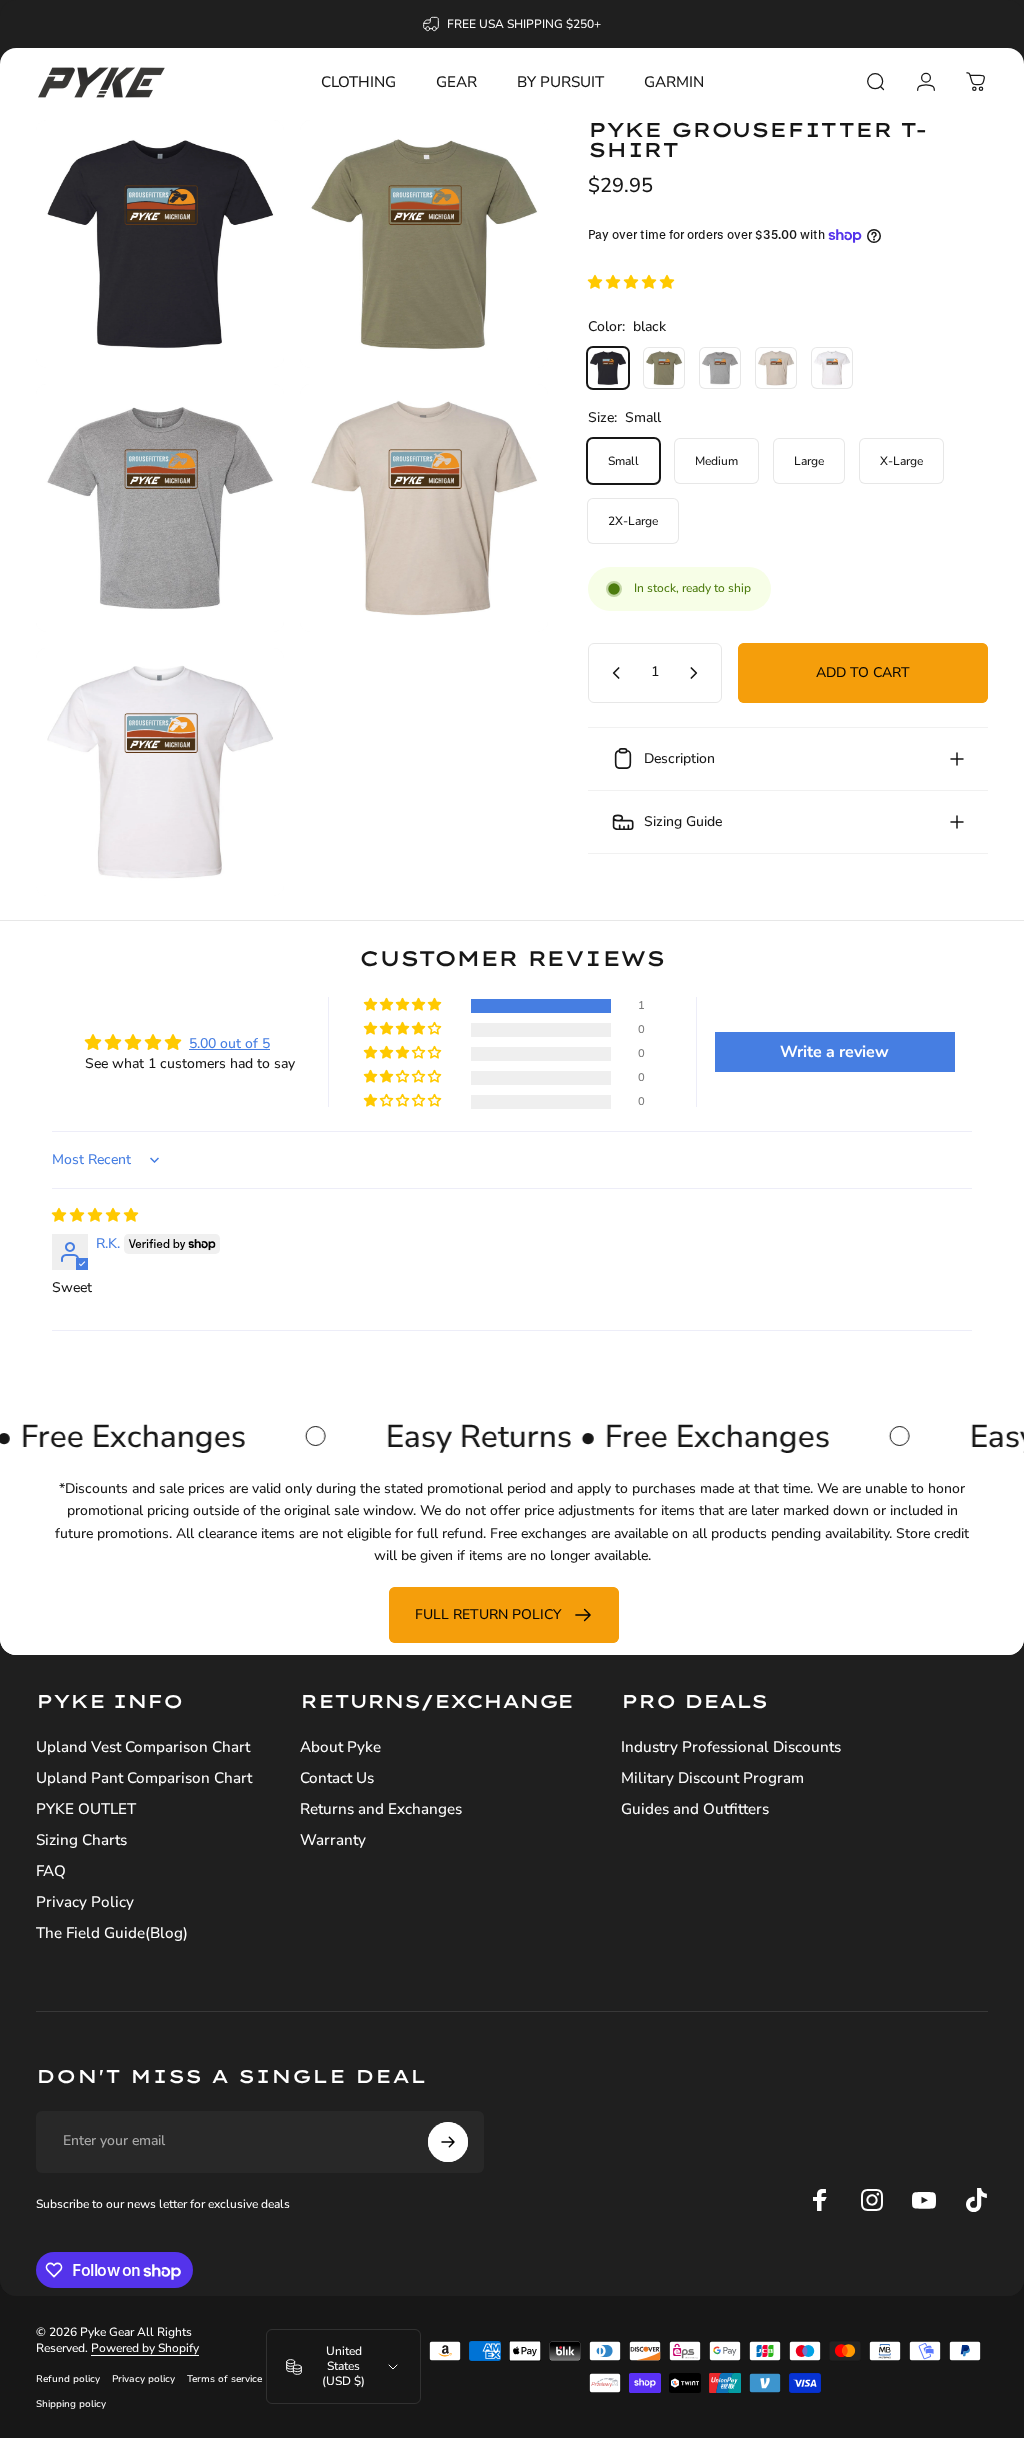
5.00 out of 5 (229, 1043)
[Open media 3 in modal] (160, 508)
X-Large (901, 461)
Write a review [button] (834, 1052)
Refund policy (68, 2378)
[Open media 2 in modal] (424, 244)
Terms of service (224, 2378)
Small (623, 461)
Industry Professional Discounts (731, 1747)
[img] (95, 1215)
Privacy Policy (85, 1902)
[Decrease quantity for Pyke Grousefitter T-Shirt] (612, 673)
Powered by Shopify (145, 2348)
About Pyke (340, 1747)
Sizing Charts (81, 1840)
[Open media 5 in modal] (160, 772)
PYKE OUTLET (86, 1809)
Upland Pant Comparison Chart (144, 1778)
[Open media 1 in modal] (160, 244)
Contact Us (337, 1778)
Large (809, 461)
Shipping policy (71, 2403)
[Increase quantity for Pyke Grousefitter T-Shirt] (698, 673)
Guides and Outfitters (695, 1809)
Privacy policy (143, 2378)
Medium (716, 461)
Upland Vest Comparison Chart (143, 1747)
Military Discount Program (712, 1778)
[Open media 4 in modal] (424, 508)
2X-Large (633, 521)
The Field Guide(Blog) (112, 1933)
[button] (631, 282)
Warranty (333, 1840)
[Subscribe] (448, 2142)
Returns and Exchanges (381, 1809)
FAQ (51, 1871)
